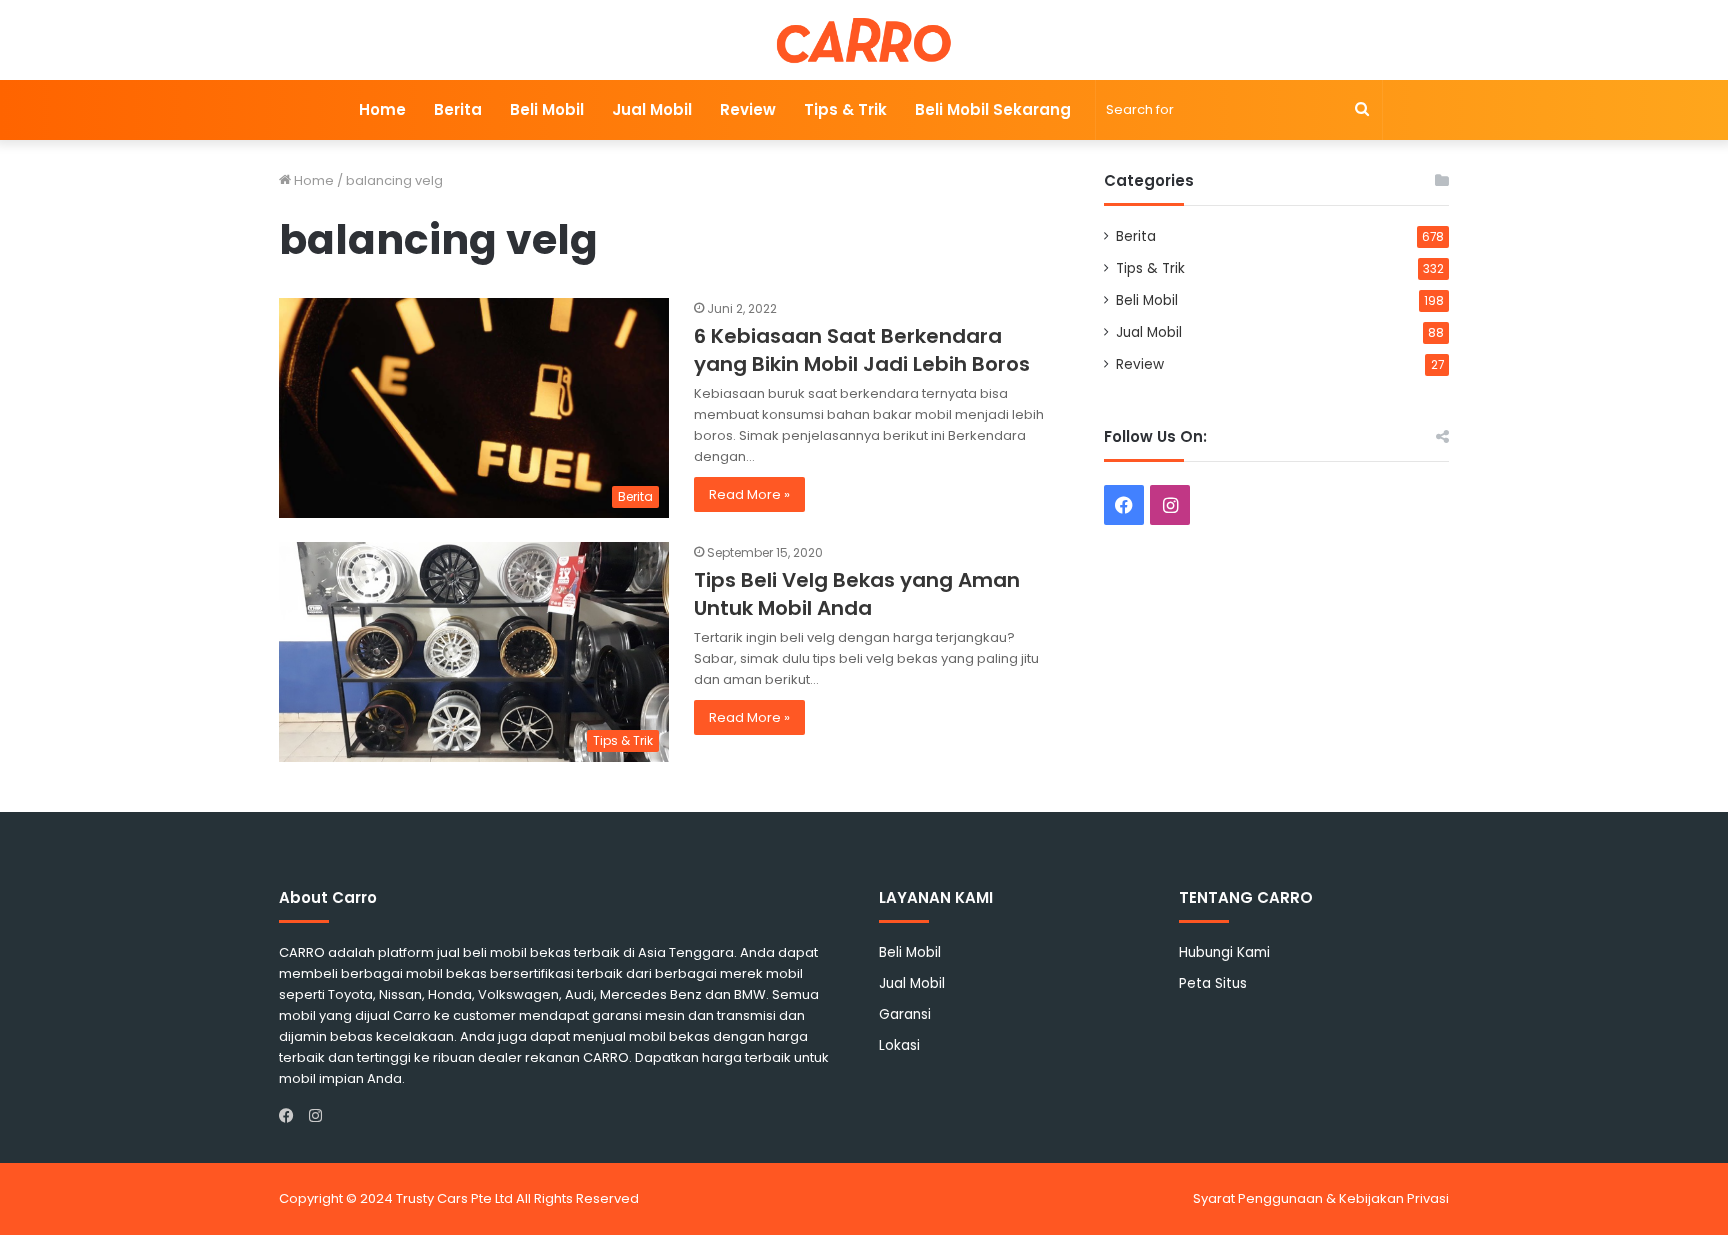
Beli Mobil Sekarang (993, 109)
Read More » (749, 494)
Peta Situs (1213, 983)
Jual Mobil (652, 109)
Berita (458, 109)
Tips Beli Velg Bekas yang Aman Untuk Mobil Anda (857, 594)
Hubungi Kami (1224, 952)
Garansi (905, 1014)
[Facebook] (291, 1116)
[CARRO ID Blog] (864, 40)
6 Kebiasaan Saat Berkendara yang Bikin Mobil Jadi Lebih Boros (862, 350)
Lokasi (899, 1045)
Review (748, 109)
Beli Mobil (547, 109)
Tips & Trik (845, 109)
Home (382, 109)
